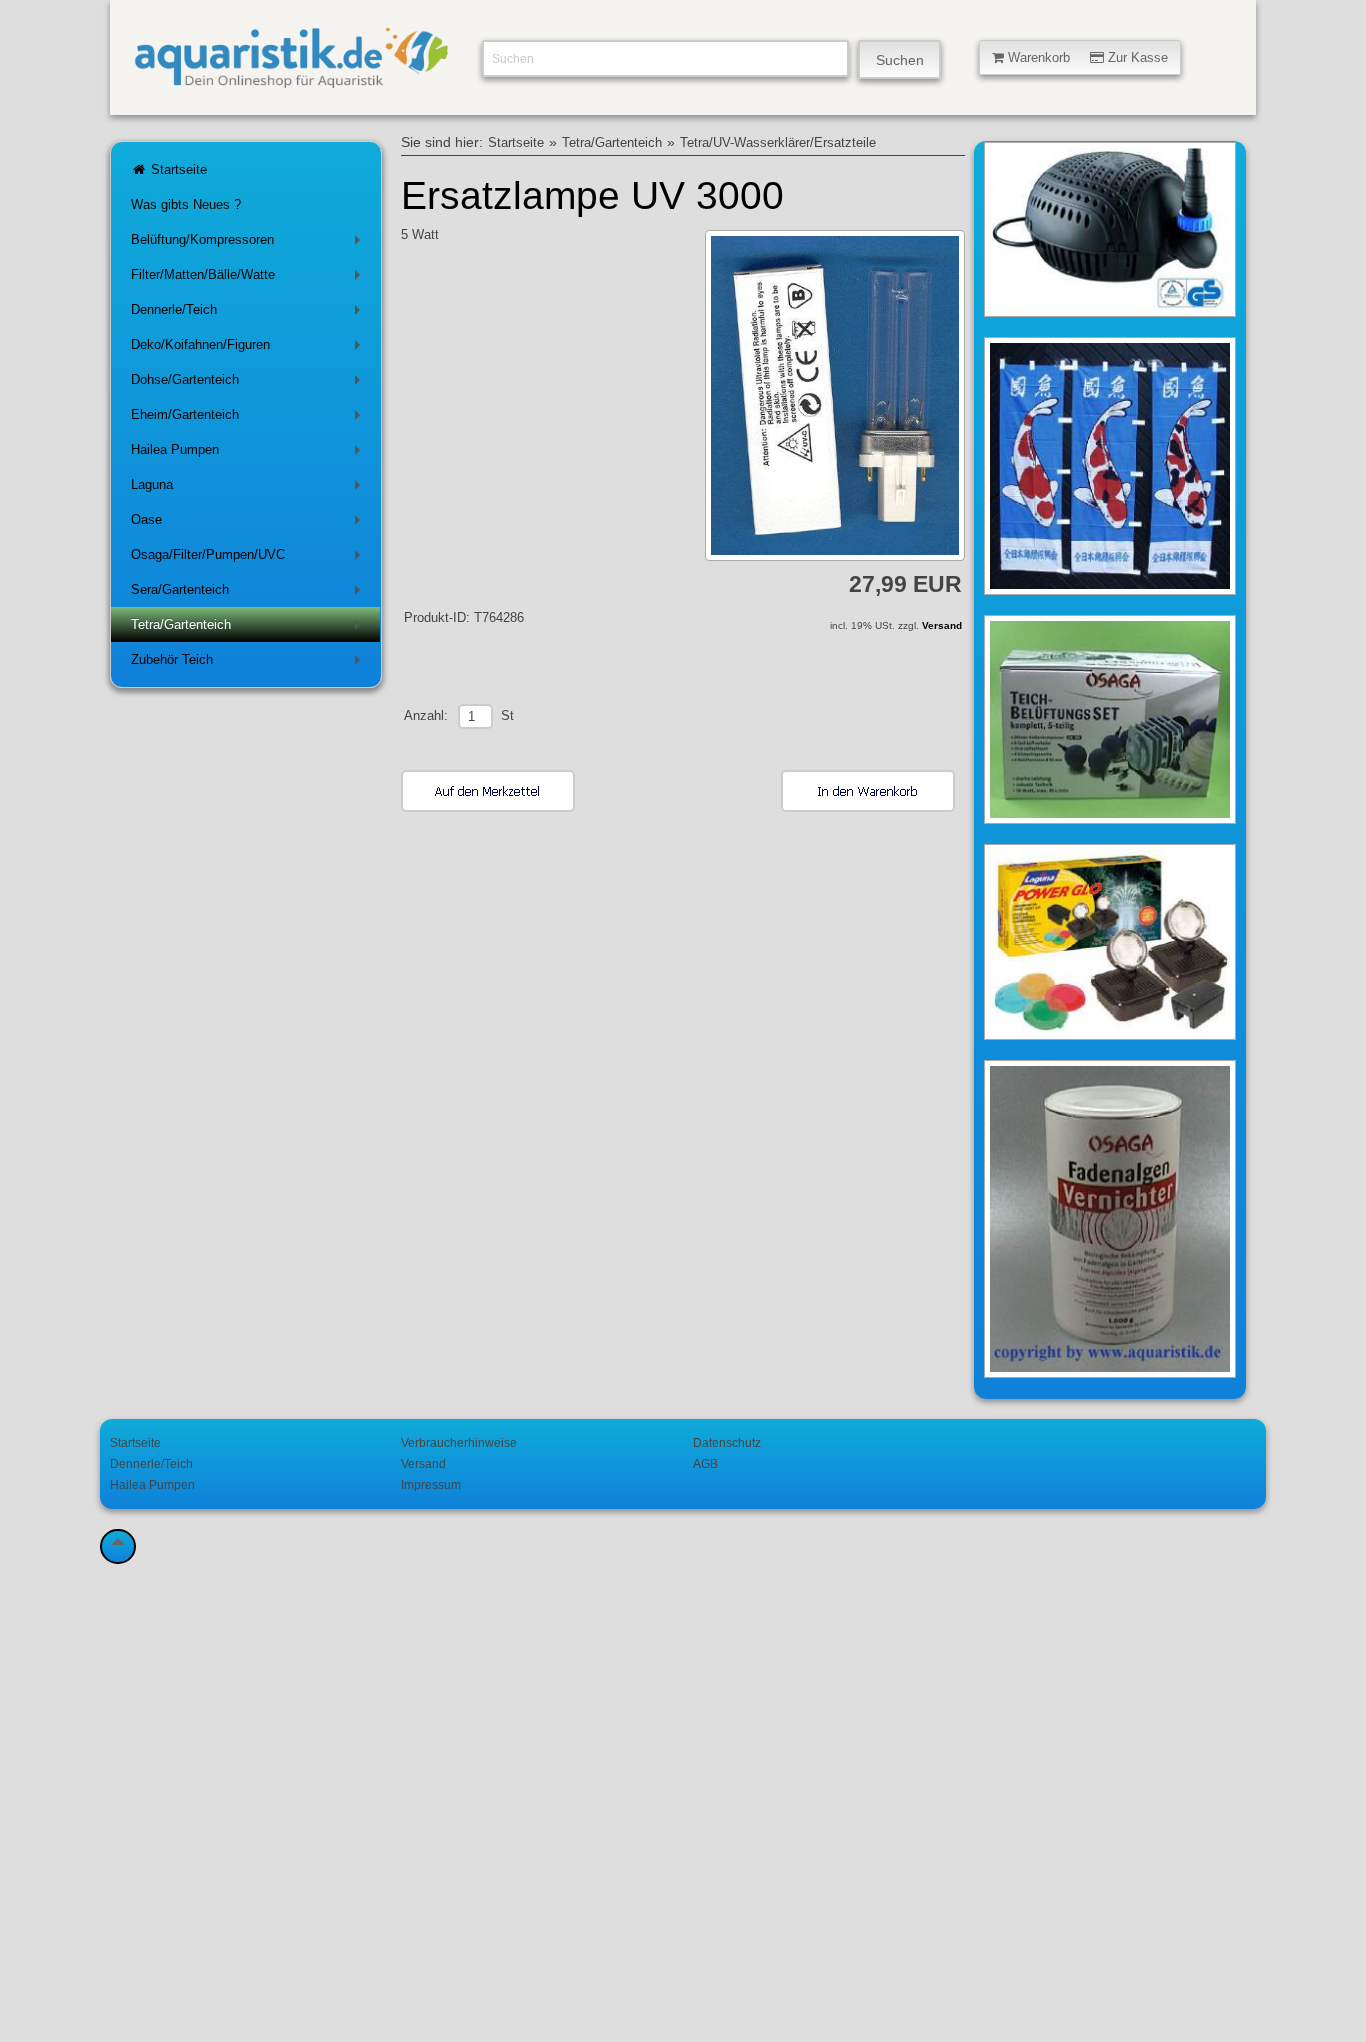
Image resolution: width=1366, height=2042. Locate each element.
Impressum (431, 1484)
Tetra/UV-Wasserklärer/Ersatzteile (778, 143)
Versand (942, 625)
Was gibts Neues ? (186, 204)
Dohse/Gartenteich (249, 383)
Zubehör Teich (249, 663)
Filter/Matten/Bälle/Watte (249, 278)
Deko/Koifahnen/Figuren (249, 348)
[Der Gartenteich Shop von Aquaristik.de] (291, 80)
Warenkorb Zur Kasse (1086, 57)
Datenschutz (727, 1442)
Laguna (249, 488)
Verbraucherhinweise (459, 1442)
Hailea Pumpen (249, 453)
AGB (705, 1463)
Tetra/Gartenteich (249, 628)
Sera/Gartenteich (249, 593)
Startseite (177, 169)
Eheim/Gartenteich (249, 418)
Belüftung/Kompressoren (249, 243)
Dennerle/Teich (249, 313)
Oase (249, 523)
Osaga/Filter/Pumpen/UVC (249, 558)
